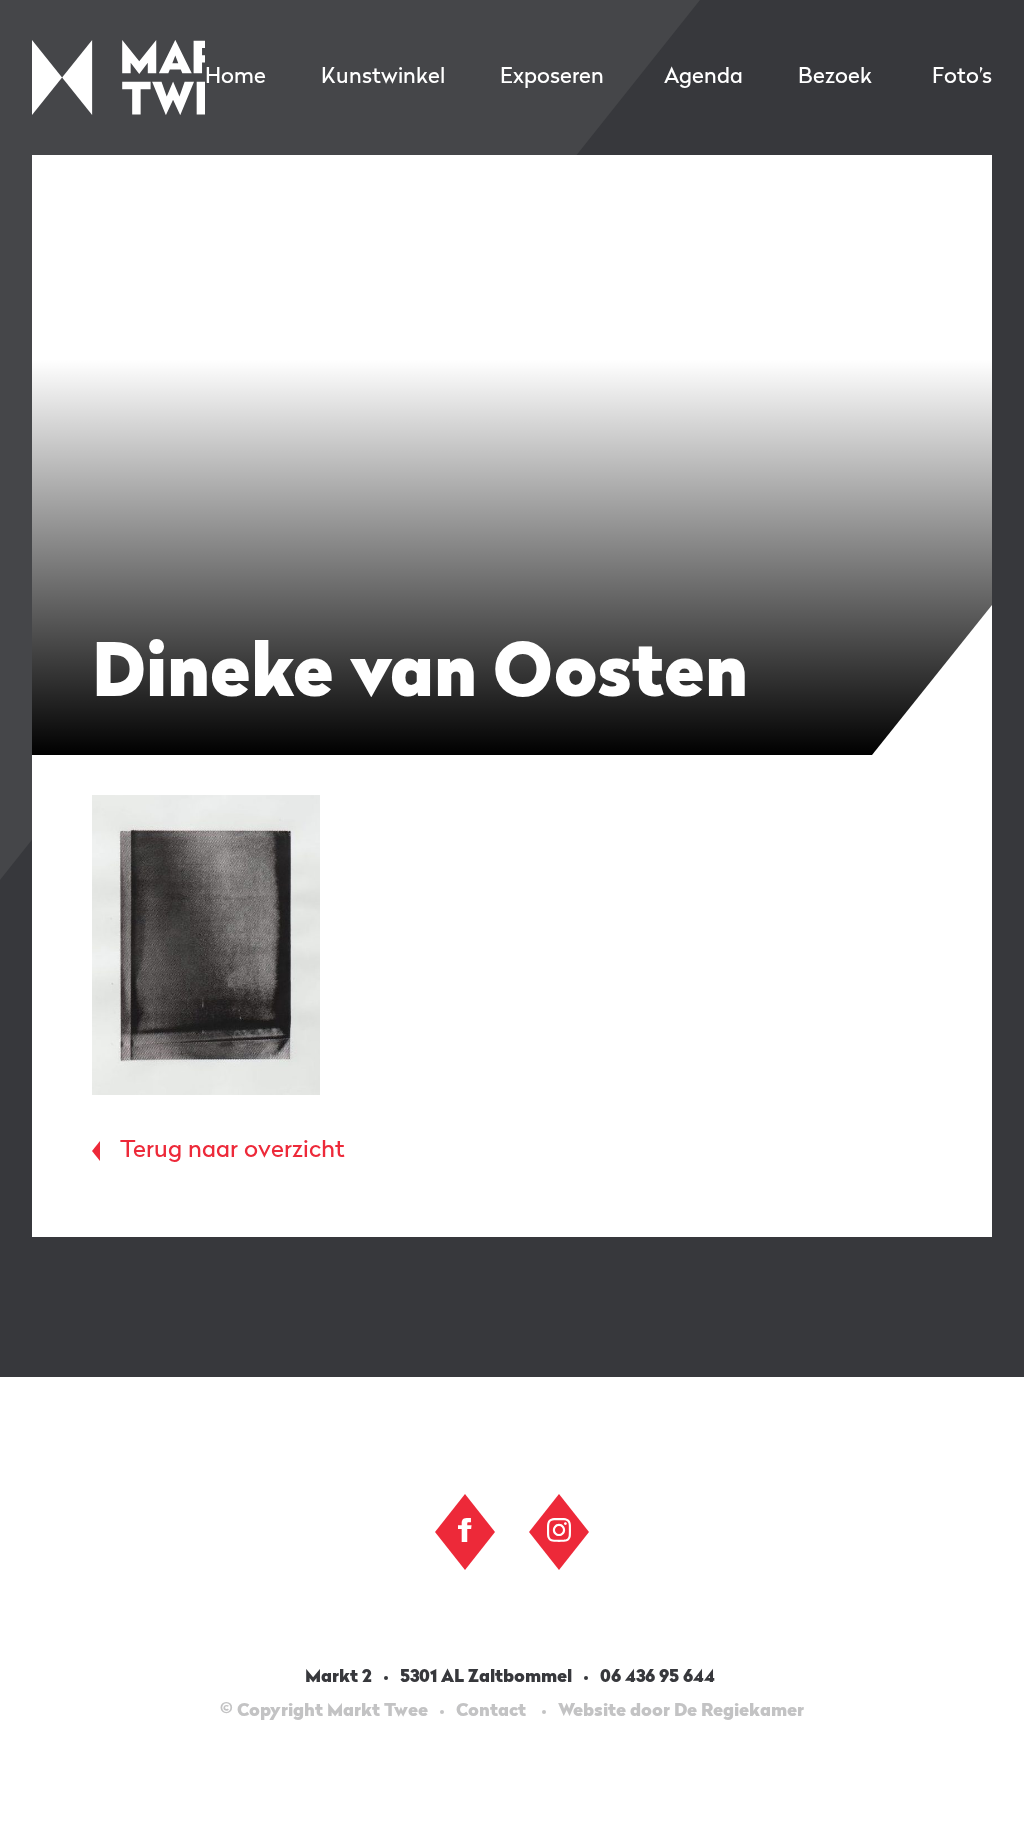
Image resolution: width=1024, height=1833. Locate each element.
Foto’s (962, 77)
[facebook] (465, 1530)
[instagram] (559, 1530)
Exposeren (552, 77)
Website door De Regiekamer (681, 1711)
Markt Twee (118, 77)
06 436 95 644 (659, 1677)
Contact (491, 1711)
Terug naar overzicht (232, 1151)
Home (235, 77)
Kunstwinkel (383, 77)
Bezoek (835, 77)
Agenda (703, 77)
